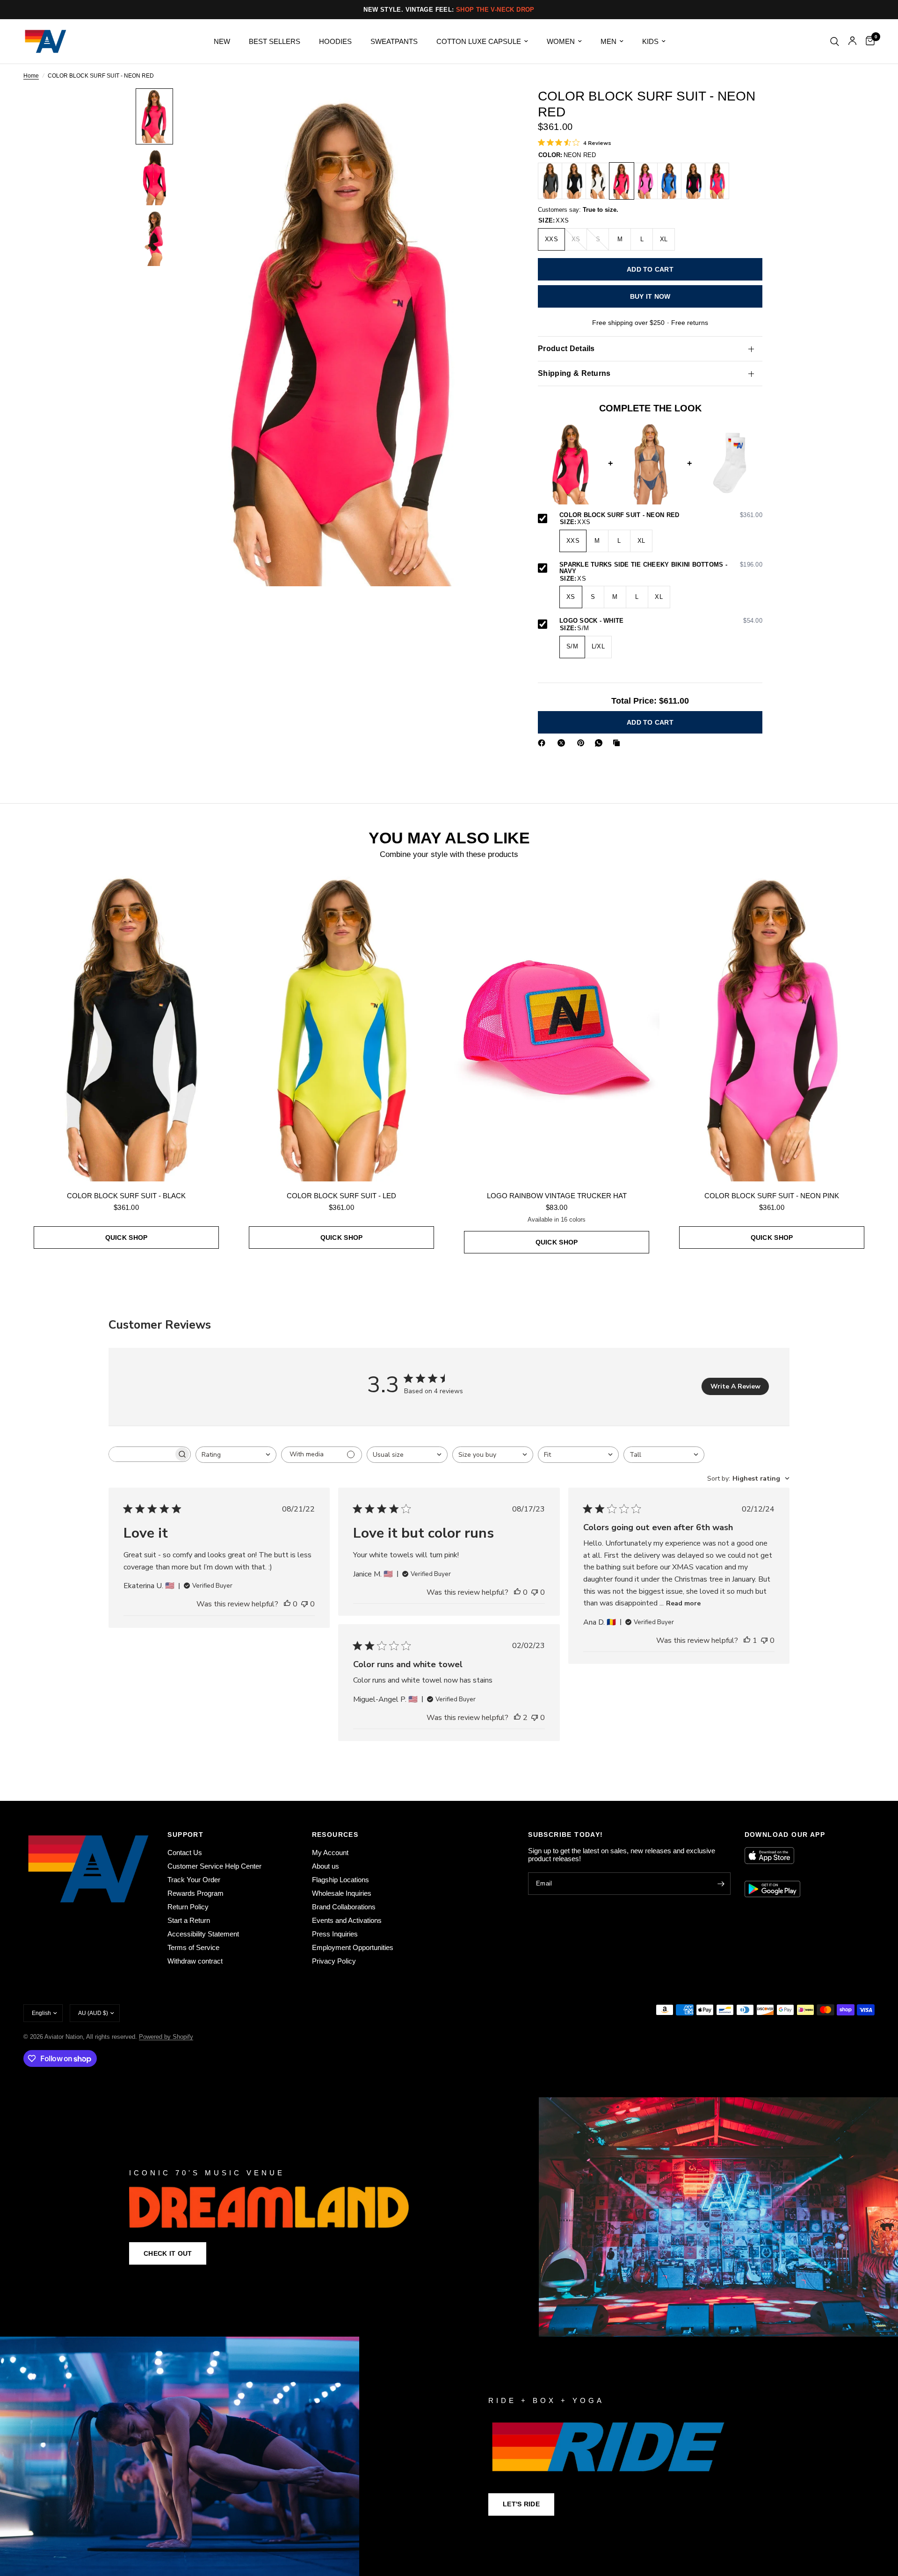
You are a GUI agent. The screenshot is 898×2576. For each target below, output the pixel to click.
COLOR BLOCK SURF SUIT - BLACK (126, 1196)
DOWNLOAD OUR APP (785, 1835)
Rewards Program (196, 1893)
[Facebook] (543, 743)
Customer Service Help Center (214, 1866)
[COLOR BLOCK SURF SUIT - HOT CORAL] (717, 181)
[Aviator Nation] (449, 2217)
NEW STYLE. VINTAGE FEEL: (449, 10)
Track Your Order (194, 1880)
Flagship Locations (340, 1880)
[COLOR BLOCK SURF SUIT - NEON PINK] (645, 181)
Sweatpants (394, 41)
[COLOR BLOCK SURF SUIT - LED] (341, 1027)
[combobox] (236, 1455)
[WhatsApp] (601, 743)
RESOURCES (335, 1835)
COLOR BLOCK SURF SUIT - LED (341, 1196)
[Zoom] (490, 108)
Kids (650, 41)
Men (608, 41)
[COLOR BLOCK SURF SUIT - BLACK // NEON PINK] (693, 181)
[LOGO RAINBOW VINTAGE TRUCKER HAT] (557, 1027)
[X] (563, 743)
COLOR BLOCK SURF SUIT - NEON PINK (772, 1196)
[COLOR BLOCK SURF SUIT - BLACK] (574, 181)
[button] (168, 2253)
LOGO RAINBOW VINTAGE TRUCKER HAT (557, 1196)
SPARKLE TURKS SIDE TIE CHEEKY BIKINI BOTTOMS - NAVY (661, 568)
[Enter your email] (721, 1884)
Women (561, 41)
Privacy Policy (334, 1961)
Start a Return (189, 1920)
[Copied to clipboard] (618, 743)
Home (31, 76)
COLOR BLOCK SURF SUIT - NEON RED (661, 515)
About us (326, 1866)
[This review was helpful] (287, 1605)
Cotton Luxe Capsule (479, 41)
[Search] (835, 41)
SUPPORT (185, 1835)
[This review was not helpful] (304, 1605)
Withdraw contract (195, 1961)
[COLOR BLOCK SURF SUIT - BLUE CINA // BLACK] (669, 181)
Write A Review (735, 1386)
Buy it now (650, 296)
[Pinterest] (583, 743)
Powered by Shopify (166, 2037)
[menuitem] (222, 42)
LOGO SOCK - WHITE (661, 621)
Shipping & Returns (574, 373)
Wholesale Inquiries (342, 1893)
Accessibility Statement (203, 1934)
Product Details (566, 349)
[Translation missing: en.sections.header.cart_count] (868, 41)
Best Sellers (275, 41)
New (222, 41)
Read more (683, 1603)
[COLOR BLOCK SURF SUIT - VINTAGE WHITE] (598, 181)
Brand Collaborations (344, 1907)
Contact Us (185, 1853)
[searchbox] (141, 1454)
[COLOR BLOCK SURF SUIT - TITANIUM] (550, 181)
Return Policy (188, 1907)
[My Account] (852, 41)
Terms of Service (193, 1947)
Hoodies (335, 41)
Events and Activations (347, 1920)
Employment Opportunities (353, 1947)
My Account (330, 1853)
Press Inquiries (335, 1934)
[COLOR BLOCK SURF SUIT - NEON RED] (622, 181)
